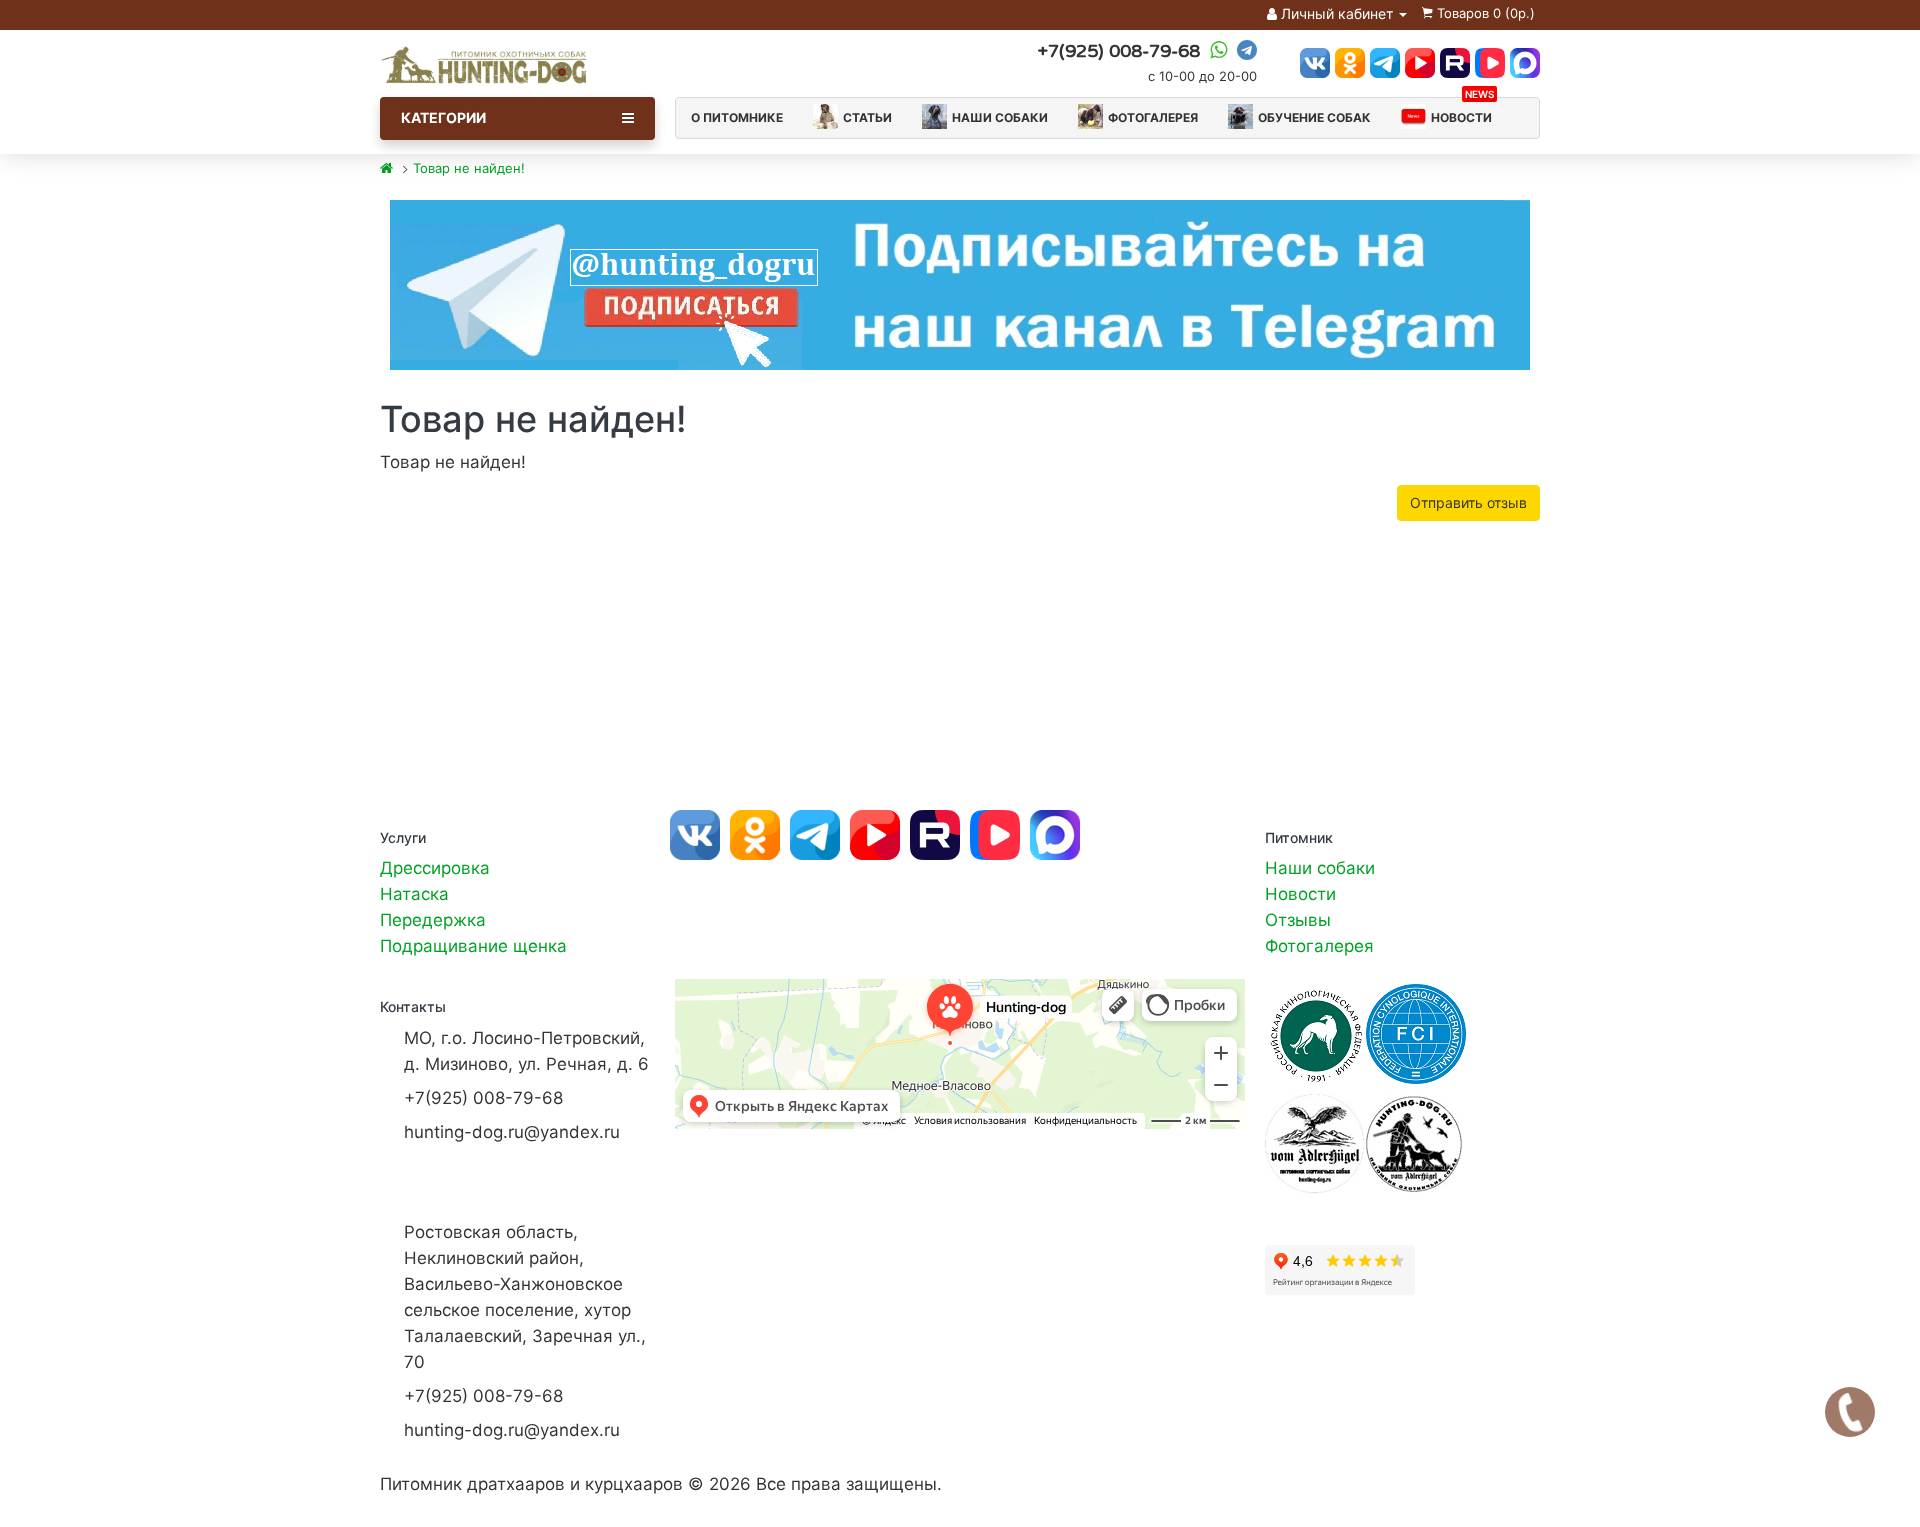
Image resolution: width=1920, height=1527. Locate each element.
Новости (1462, 111)
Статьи (867, 117)
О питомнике (737, 117)
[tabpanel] (960, 285)
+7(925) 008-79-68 (1119, 51)
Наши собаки (1000, 117)
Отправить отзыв (1468, 502)
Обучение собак (1314, 117)
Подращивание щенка (473, 946)
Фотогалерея (1153, 117)
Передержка (433, 920)
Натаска (414, 894)
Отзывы (1298, 920)
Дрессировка (435, 868)
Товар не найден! (469, 168)
